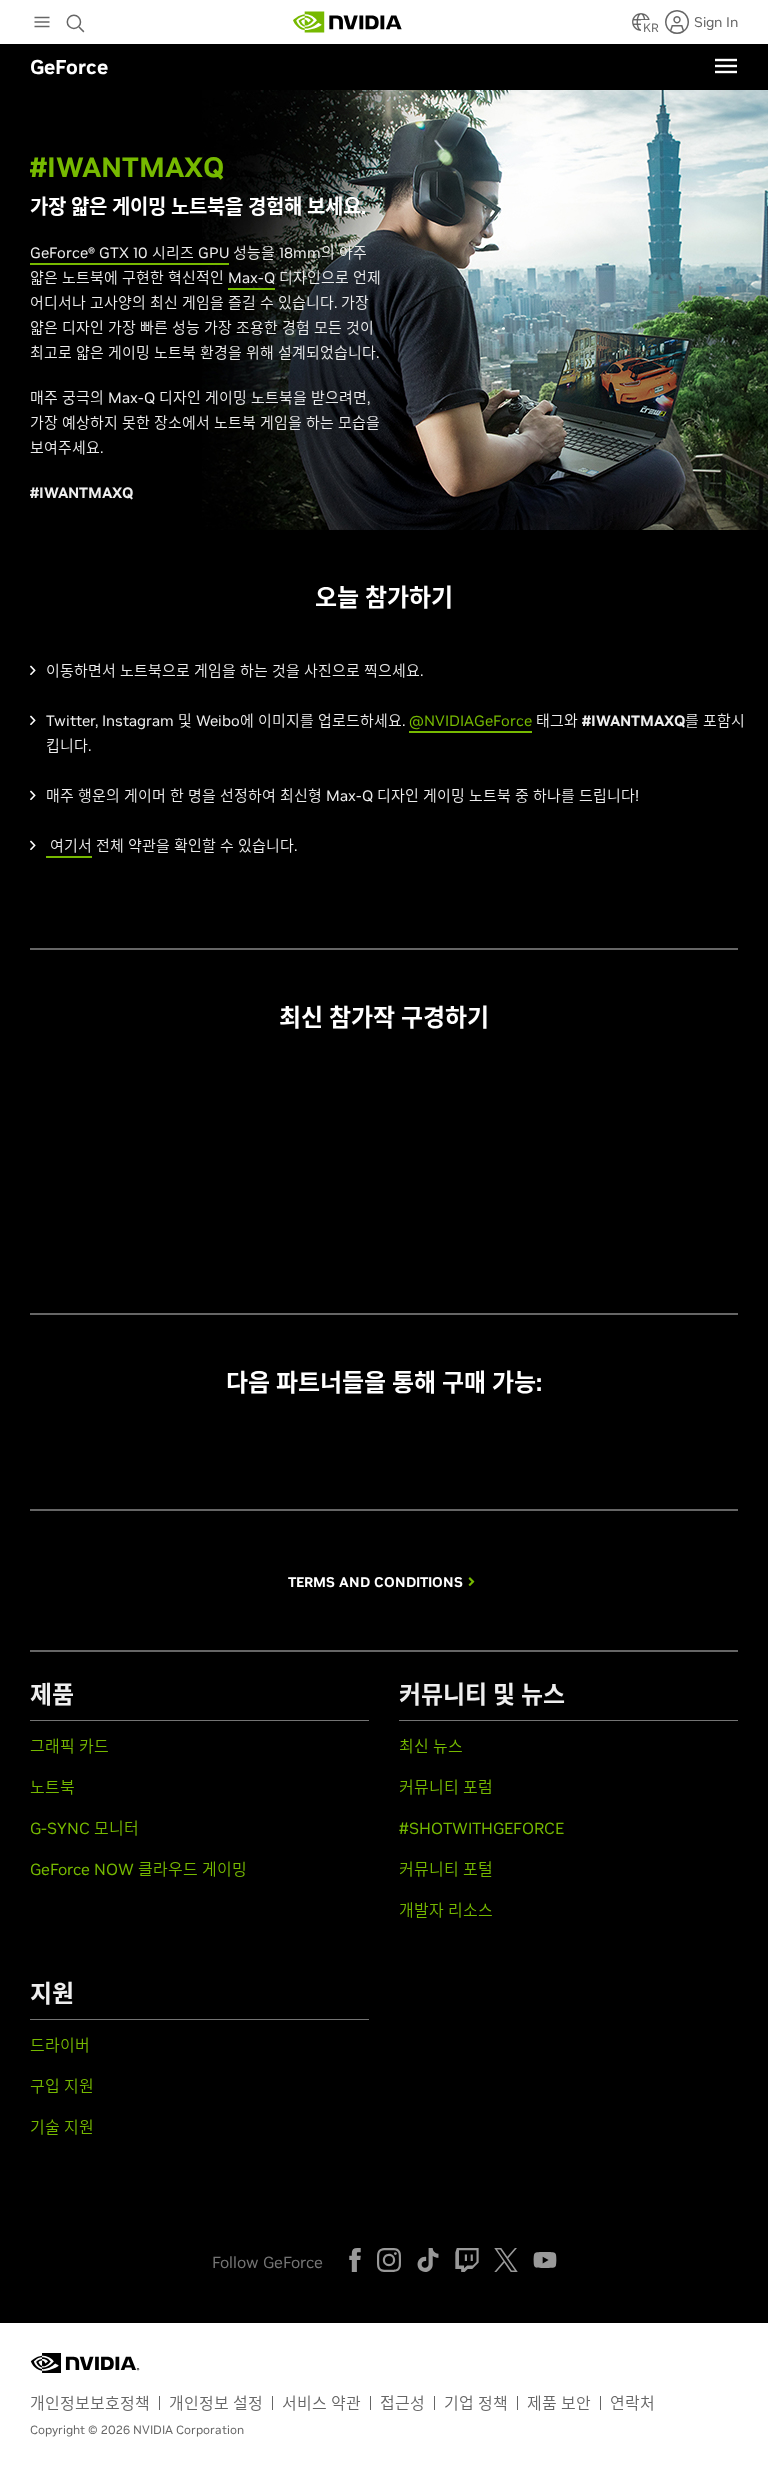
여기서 (69, 845)
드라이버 (60, 2045)
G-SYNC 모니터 (84, 1828)
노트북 (52, 1787)
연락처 (632, 2403)
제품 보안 (559, 2403)
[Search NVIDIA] (78, 18)
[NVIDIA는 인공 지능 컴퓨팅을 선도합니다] (348, 22)
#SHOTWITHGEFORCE (481, 1828)
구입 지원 (62, 2086)
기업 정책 (476, 2403)
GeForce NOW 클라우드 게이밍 (138, 1869)
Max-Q (251, 277)
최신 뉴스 (431, 1746)
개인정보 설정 (216, 2403)
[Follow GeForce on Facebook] (355, 2260)
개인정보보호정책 (90, 2403)
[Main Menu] (42, 24)
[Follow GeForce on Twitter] (506, 2260)
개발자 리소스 (446, 1910)
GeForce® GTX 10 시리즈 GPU (129, 252)
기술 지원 (62, 2127)
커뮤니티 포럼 (446, 1787)
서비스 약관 (321, 2403)
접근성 (402, 2403)
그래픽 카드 (69, 1746)
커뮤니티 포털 (446, 1869)
